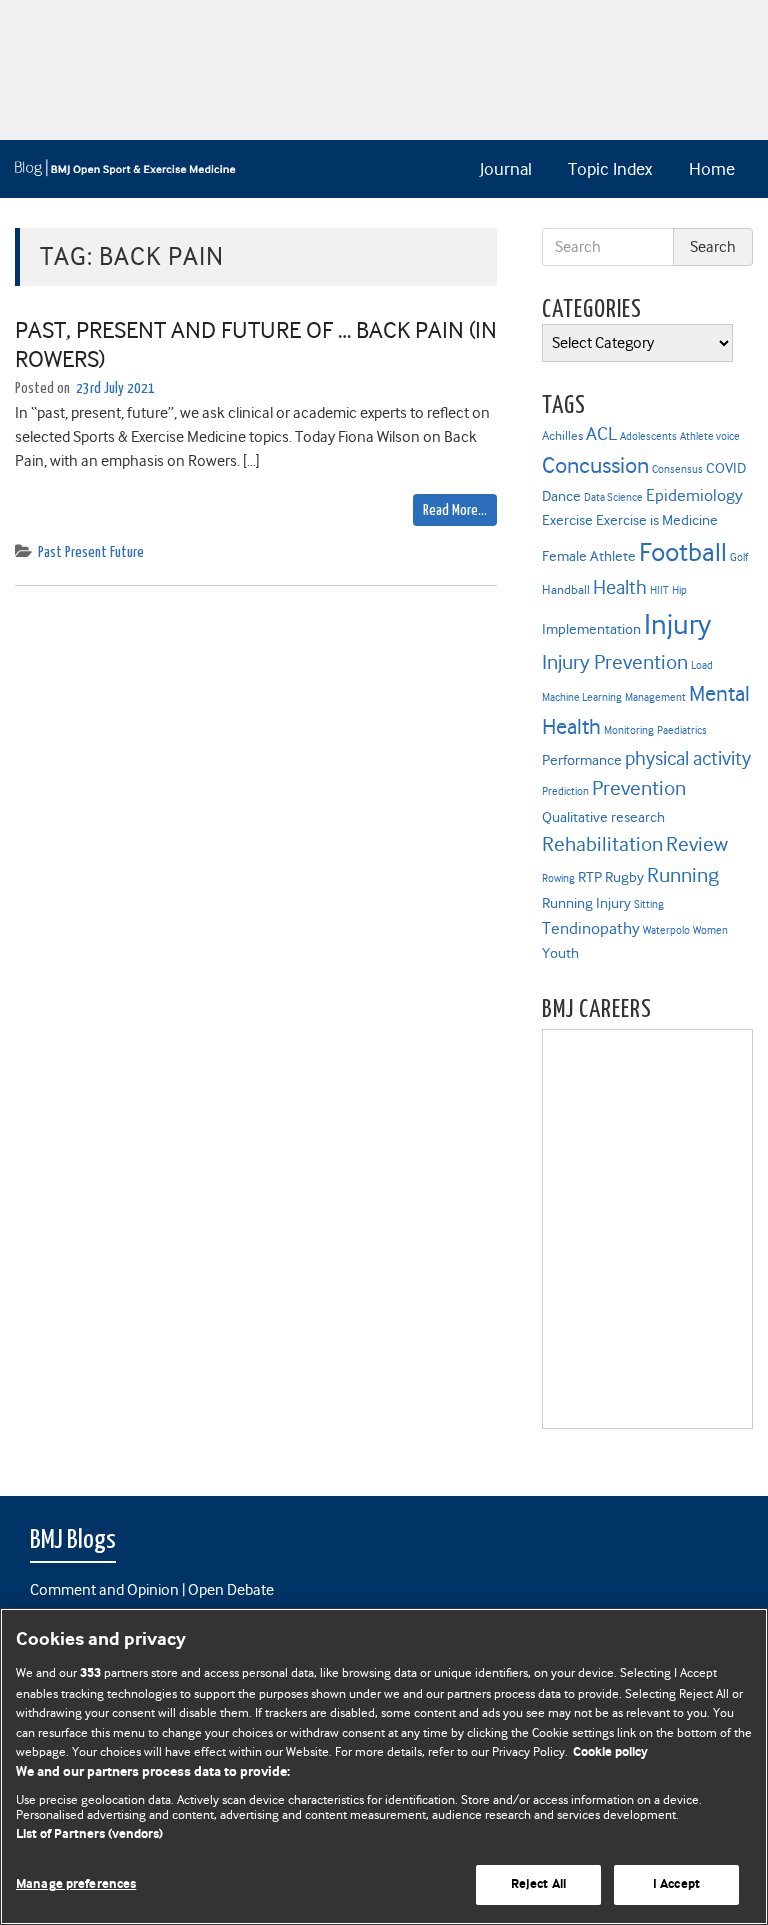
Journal (506, 169)
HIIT (659, 590)
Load (702, 665)
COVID (726, 468)
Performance (582, 760)
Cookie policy (610, 1752)
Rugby (624, 877)
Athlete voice (710, 436)
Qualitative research (603, 817)
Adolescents (648, 436)
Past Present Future (91, 552)
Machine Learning (582, 697)
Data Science (613, 497)
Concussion (595, 465)
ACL (601, 433)
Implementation (591, 629)
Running (683, 875)
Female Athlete (589, 556)
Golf (739, 557)
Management (655, 697)
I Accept (676, 1884)
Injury (677, 624)
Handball (566, 589)
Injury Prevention (615, 662)
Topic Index (610, 169)
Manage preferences (76, 1884)
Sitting (649, 904)
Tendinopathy (591, 928)
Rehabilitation (602, 844)
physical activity (688, 758)
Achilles (562, 435)
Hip (679, 590)
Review (697, 844)
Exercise (567, 520)
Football (683, 552)
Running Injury (586, 903)
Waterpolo (666, 930)
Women (710, 930)
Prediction (565, 791)
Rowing (558, 878)
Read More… (455, 510)
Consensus (677, 469)
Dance (561, 496)
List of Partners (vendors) (89, 1834)
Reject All (538, 1884)
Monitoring (629, 730)
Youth (560, 953)
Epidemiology (694, 495)
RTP (590, 877)
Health (620, 587)
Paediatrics (682, 730)
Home (712, 169)
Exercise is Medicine (657, 520)
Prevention (639, 788)
